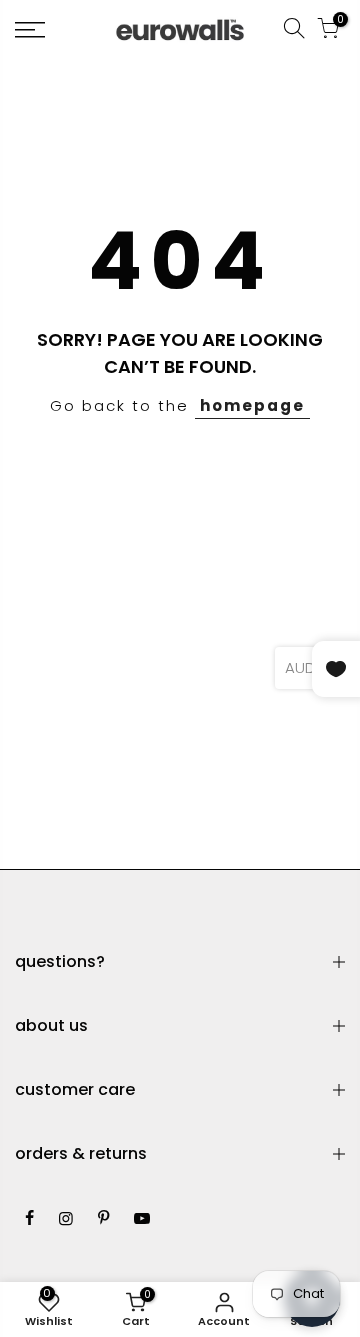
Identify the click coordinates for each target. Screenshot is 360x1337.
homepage (252, 405)
